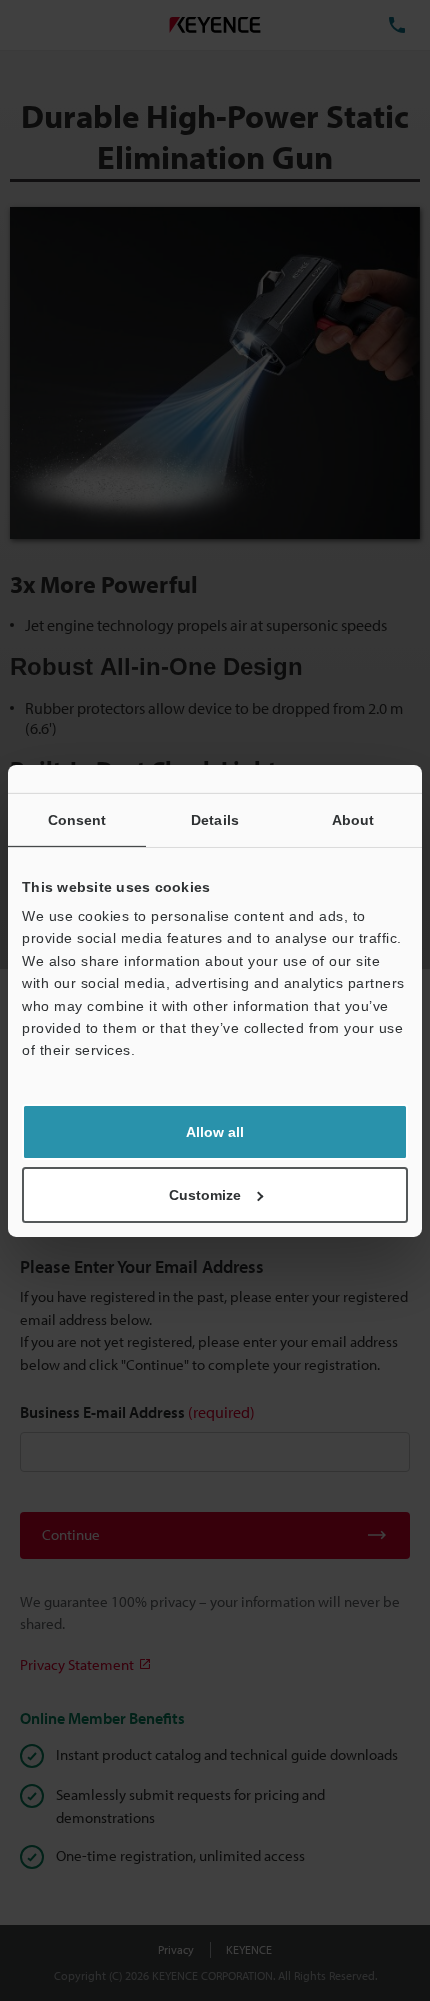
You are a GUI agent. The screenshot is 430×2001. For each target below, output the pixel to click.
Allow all (215, 1132)
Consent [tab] (77, 819)
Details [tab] (215, 819)
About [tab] (353, 819)
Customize (205, 1195)
